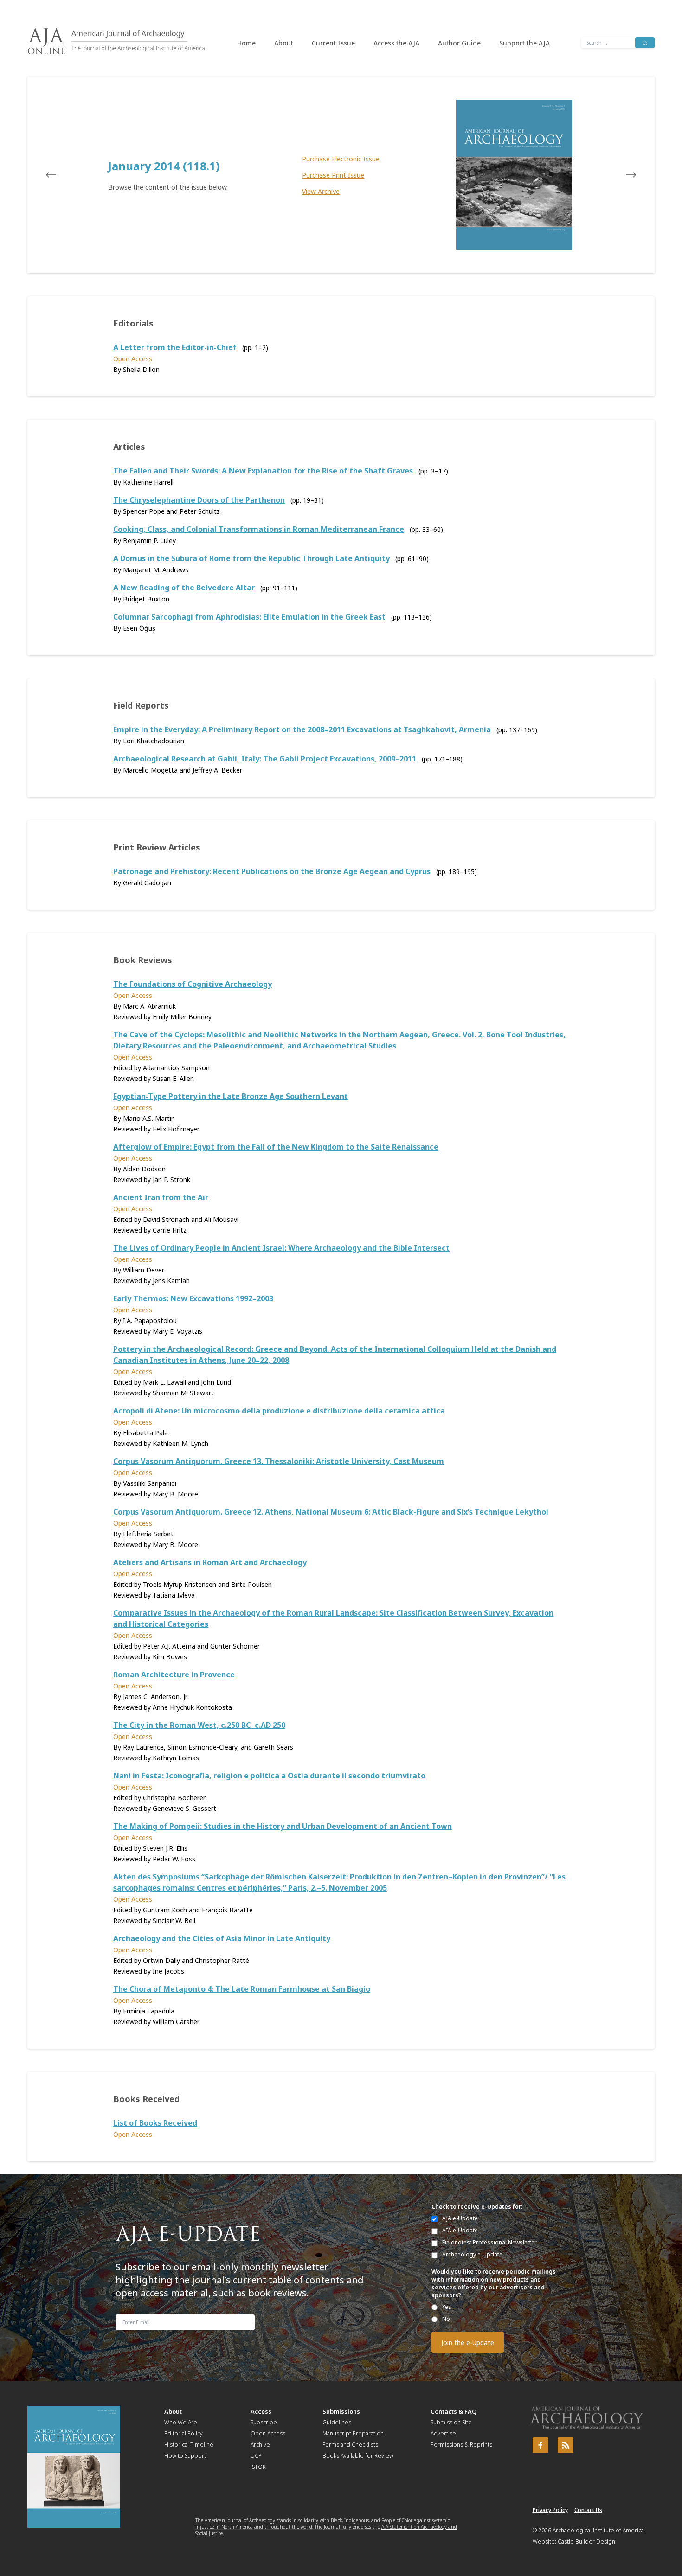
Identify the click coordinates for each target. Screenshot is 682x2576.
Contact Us (588, 2510)
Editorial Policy (183, 2433)
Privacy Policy (550, 2510)
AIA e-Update (460, 2230)
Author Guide (459, 43)
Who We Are (181, 2422)
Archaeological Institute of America (598, 2530)
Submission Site (451, 2422)
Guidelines (337, 2422)
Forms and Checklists (350, 2445)
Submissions (341, 2411)
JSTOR (258, 2467)
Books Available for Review (358, 2456)
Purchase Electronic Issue (341, 159)
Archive (260, 2445)
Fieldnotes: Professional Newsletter (489, 2242)
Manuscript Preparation (353, 2433)
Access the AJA (396, 43)
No (446, 2319)
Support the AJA (524, 43)
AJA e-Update (460, 2218)
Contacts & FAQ (454, 2411)
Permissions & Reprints (461, 2445)
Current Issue (333, 43)
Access (261, 2411)
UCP (256, 2456)
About (284, 43)
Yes (447, 2307)
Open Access (268, 2433)
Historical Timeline (189, 2445)
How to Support (185, 2456)
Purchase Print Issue (333, 175)
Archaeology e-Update (472, 2254)
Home (246, 43)
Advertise (443, 2433)
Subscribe (264, 2422)
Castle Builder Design (586, 2541)
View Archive (321, 191)
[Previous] (60, 175)
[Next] (622, 175)
